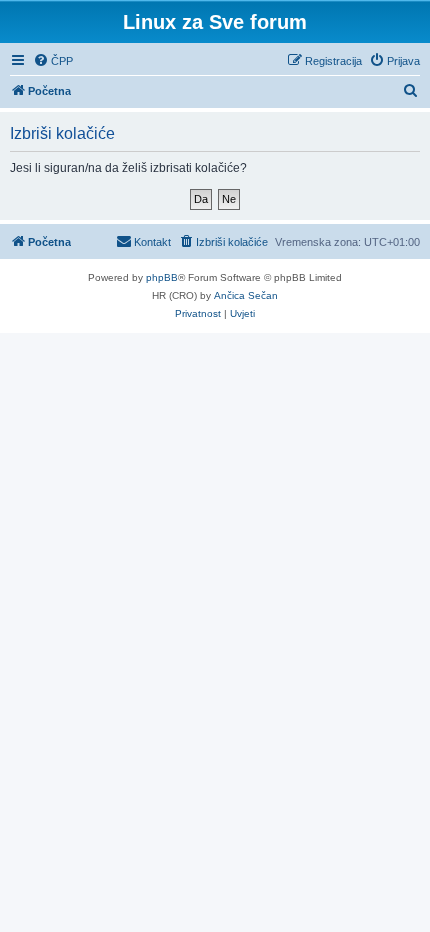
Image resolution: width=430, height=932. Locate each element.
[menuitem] (53, 61)
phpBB (162, 277)
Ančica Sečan (246, 295)
